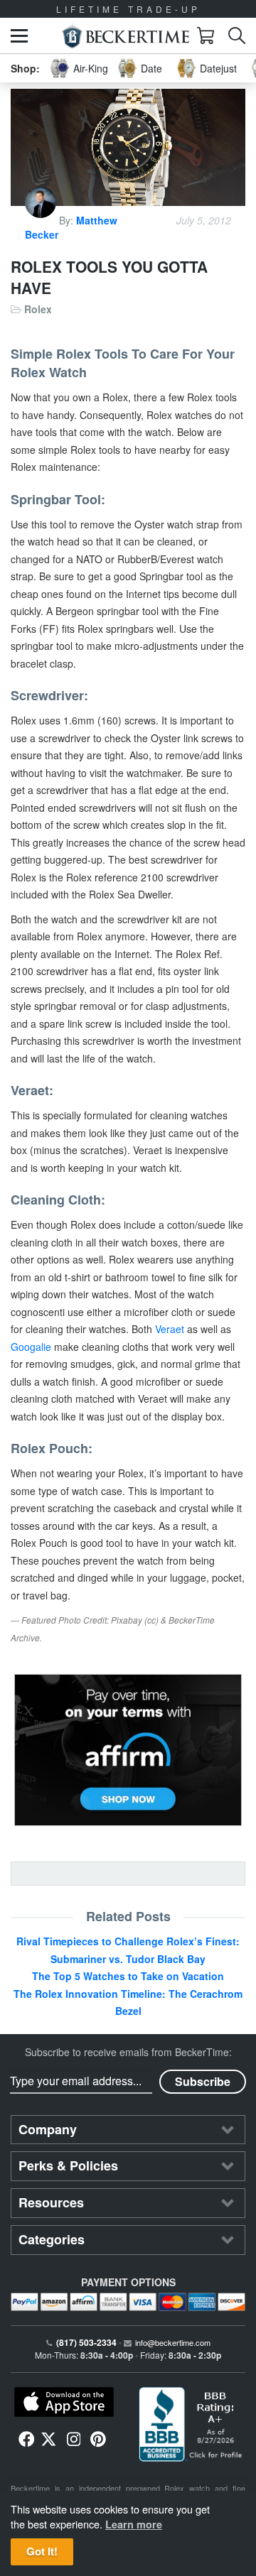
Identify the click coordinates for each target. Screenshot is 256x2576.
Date (151, 68)
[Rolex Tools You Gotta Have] (128, 147)
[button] (19, 36)
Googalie (31, 1347)
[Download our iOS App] (64, 2402)
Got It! (42, 2551)
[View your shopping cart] (206, 36)
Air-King (91, 68)
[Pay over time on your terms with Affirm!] (128, 1750)
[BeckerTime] (126, 36)
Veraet (170, 1329)
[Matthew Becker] (42, 220)
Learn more (134, 2524)
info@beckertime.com (173, 2342)
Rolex (38, 309)
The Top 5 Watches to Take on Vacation (128, 1976)
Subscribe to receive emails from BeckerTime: (128, 2052)
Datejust (218, 68)
